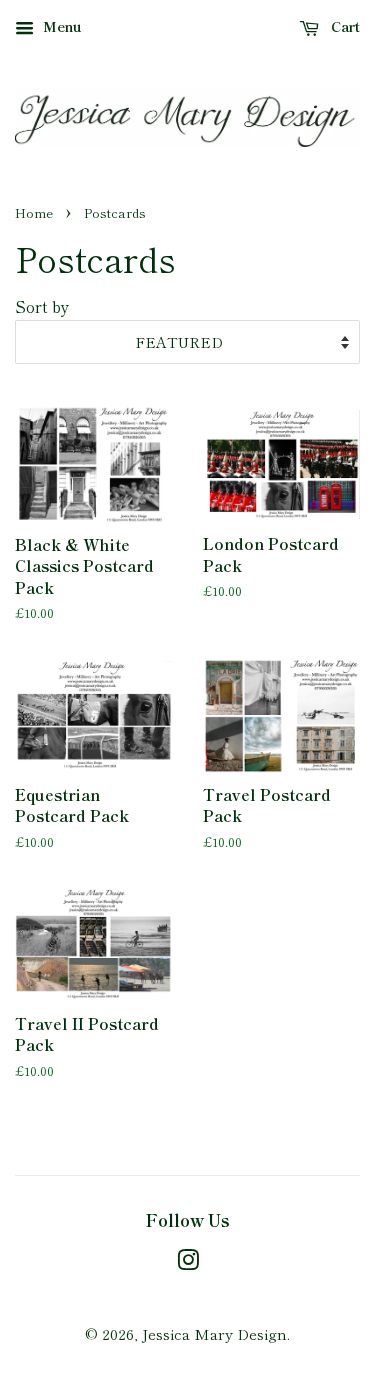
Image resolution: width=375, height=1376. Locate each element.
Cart (343, 26)
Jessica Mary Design (214, 1333)
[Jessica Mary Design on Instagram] (188, 1262)
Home (34, 212)
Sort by (42, 306)
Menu (60, 26)
